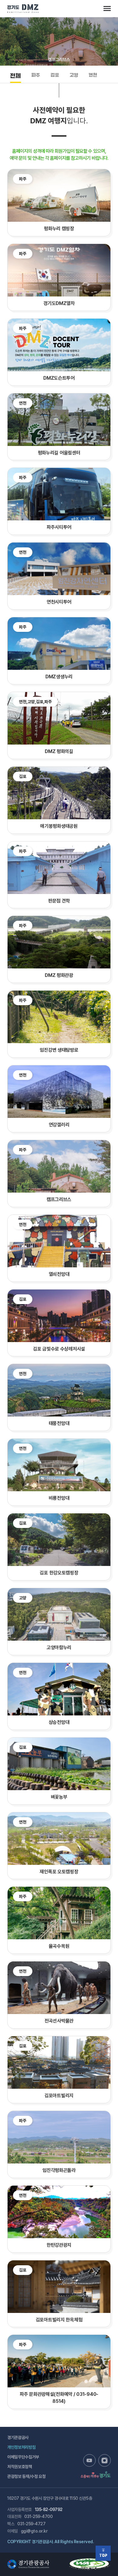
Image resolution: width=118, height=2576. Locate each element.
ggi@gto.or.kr (34, 2531)
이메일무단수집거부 (23, 2457)
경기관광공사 (18, 2437)
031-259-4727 (31, 2524)
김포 (55, 76)
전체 (15, 77)
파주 (36, 76)
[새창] (90, 2561)
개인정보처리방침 (21, 2447)
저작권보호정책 (20, 2467)
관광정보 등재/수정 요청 (26, 2476)
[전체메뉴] (107, 9)
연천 (93, 76)
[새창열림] (89, 2460)
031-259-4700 (38, 2516)
